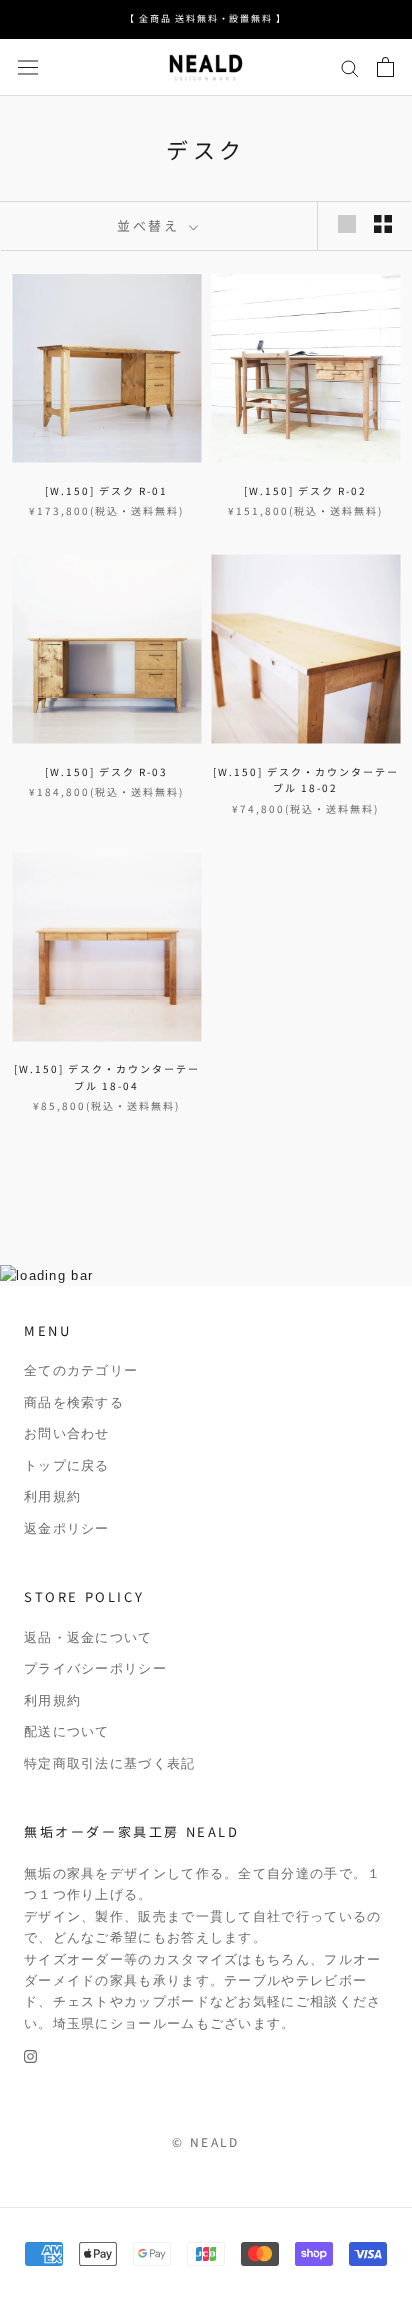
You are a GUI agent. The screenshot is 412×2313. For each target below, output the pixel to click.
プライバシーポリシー (95, 1668)
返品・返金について (88, 1637)
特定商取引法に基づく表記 (110, 1763)
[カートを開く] (385, 67)
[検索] (350, 67)
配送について (67, 1731)
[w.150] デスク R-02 (305, 490)
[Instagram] (30, 2055)
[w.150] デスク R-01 (106, 490)
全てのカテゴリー (81, 1370)
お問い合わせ (67, 1433)
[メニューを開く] (28, 67)
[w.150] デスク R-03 (106, 771)
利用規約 (52, 1496)
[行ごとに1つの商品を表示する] (347, 224)
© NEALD (206, 2141)
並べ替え (151, 225)
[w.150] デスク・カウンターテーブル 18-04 (107, 1077)
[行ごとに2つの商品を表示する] (383, 224)
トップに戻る (67, 1465)
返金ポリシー (67, 1528)
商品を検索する (74, 1402)
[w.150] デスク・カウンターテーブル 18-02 (306, 780)
